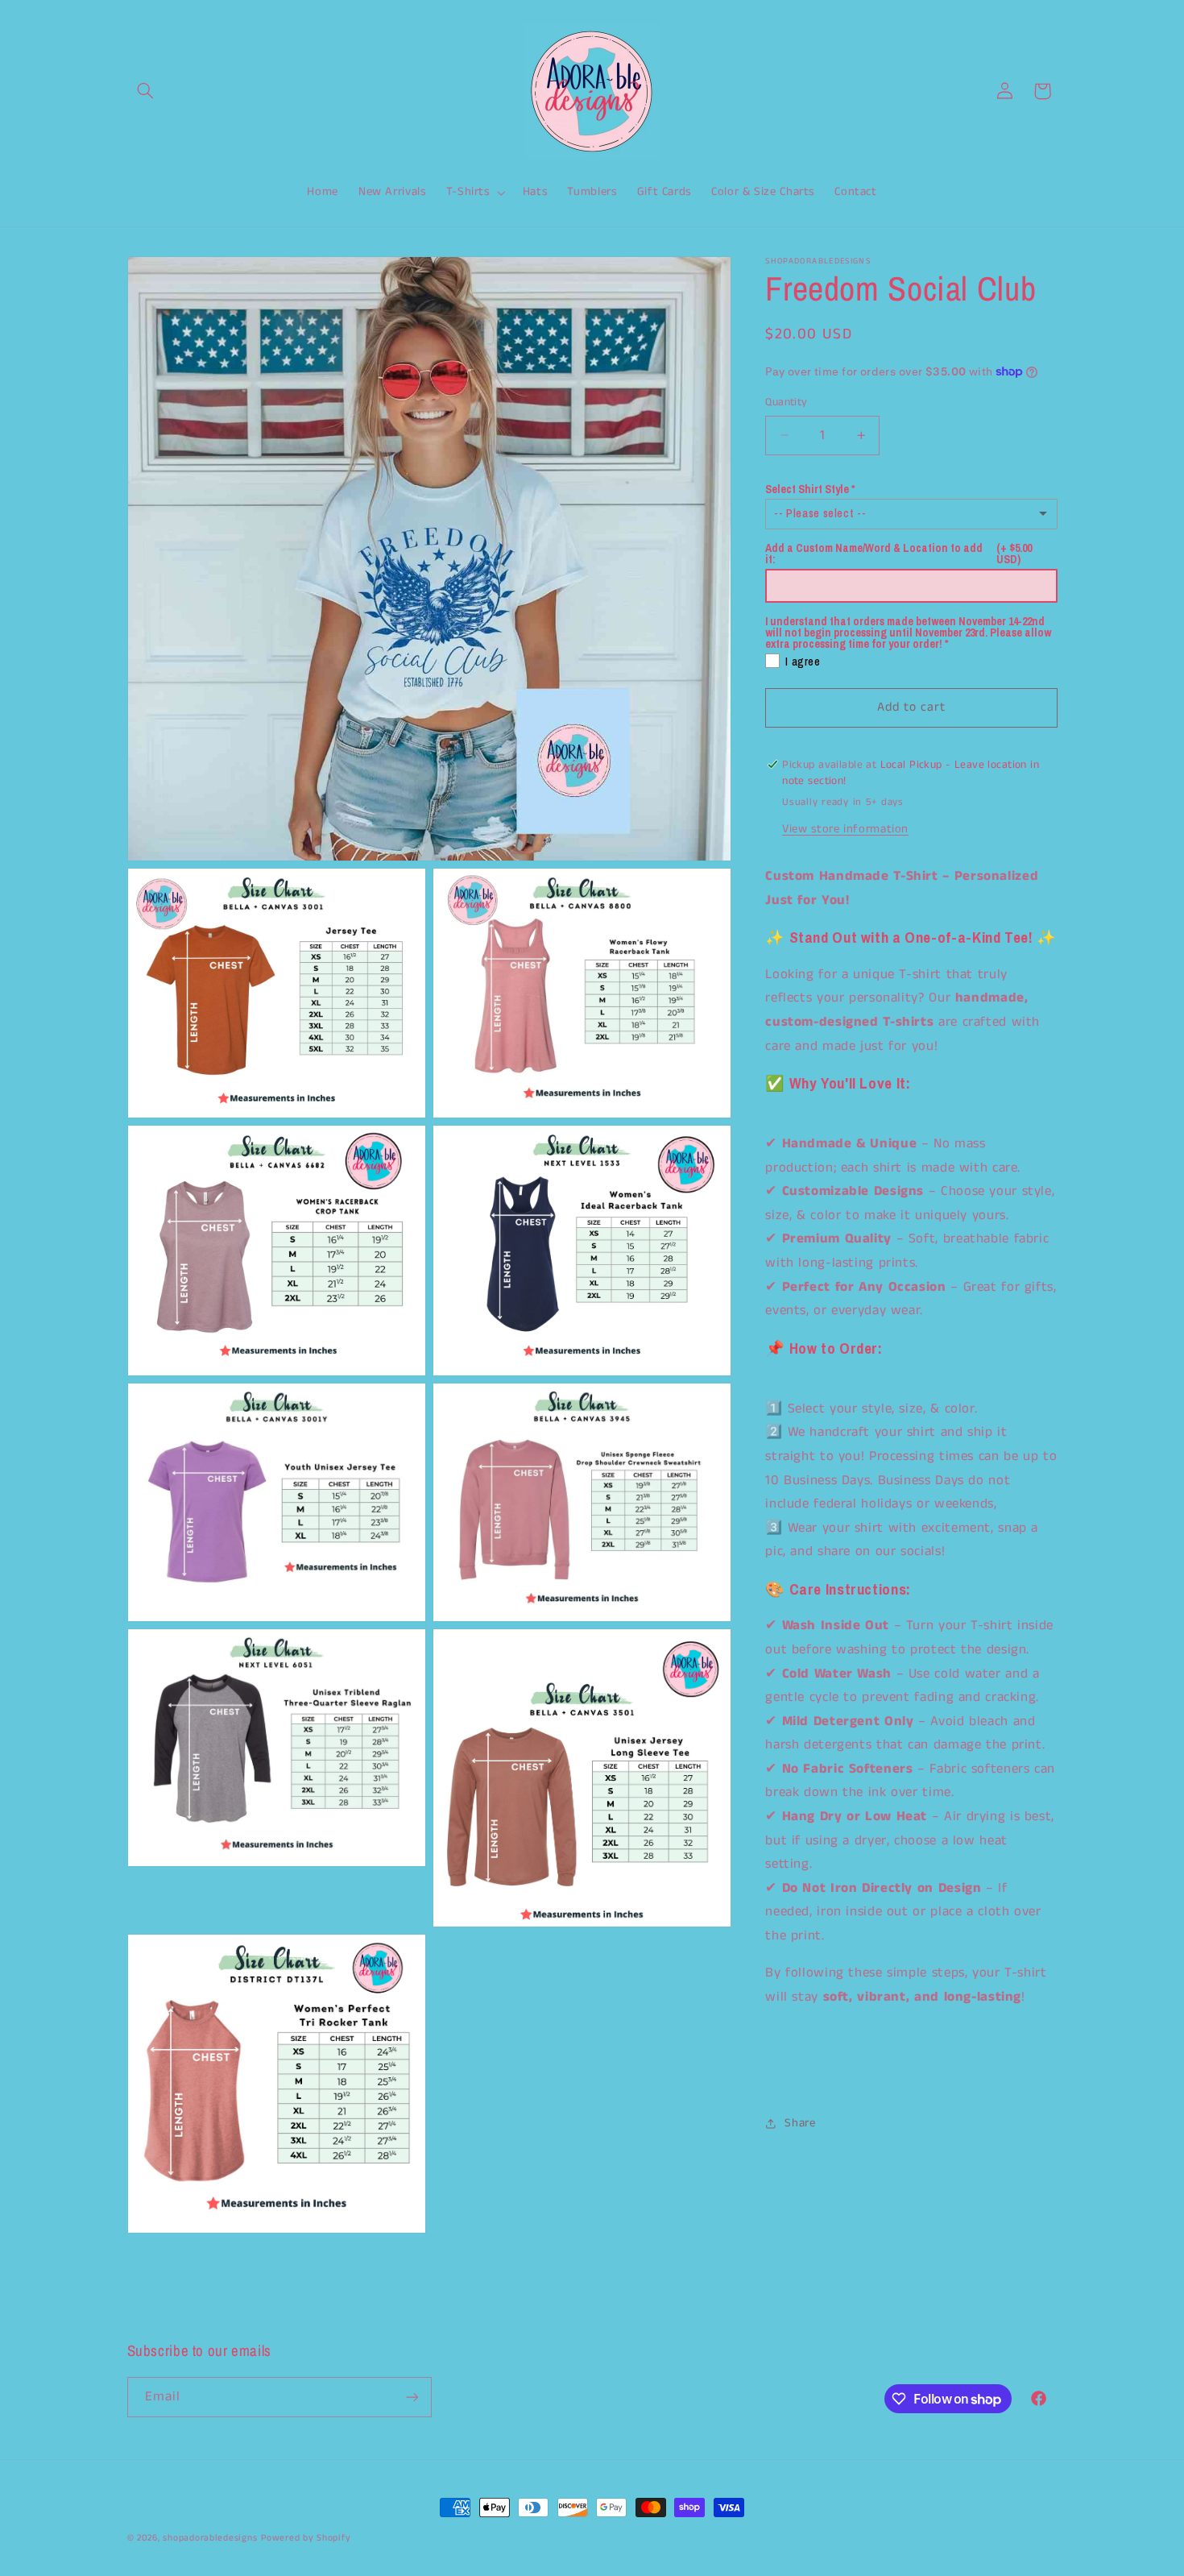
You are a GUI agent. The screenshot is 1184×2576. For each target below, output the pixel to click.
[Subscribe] (412, 2397)
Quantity (786, 402)
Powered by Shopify (306, 2538)
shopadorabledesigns (210, 2538)
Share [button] (800, 2123)
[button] (146, 91)
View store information (845, 828)
